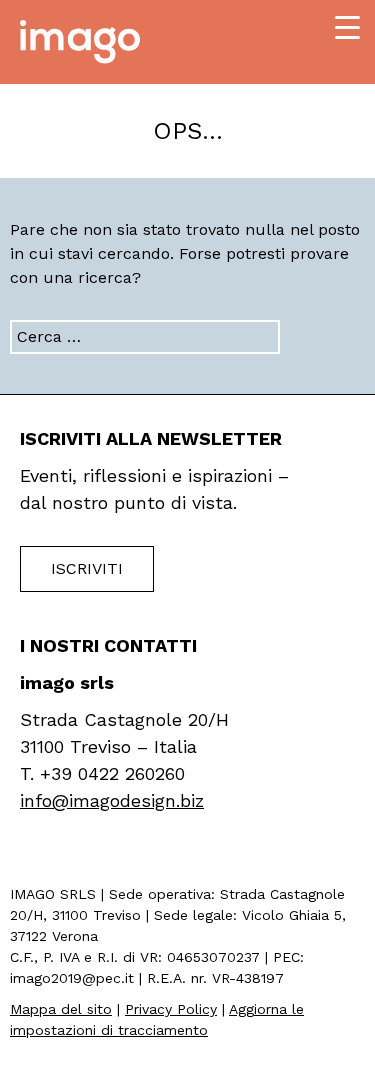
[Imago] (80, 40)
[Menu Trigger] (347, 27)
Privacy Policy (171, 1009)
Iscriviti (87, 568)
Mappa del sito (61, 1009)
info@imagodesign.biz (112, 800)
